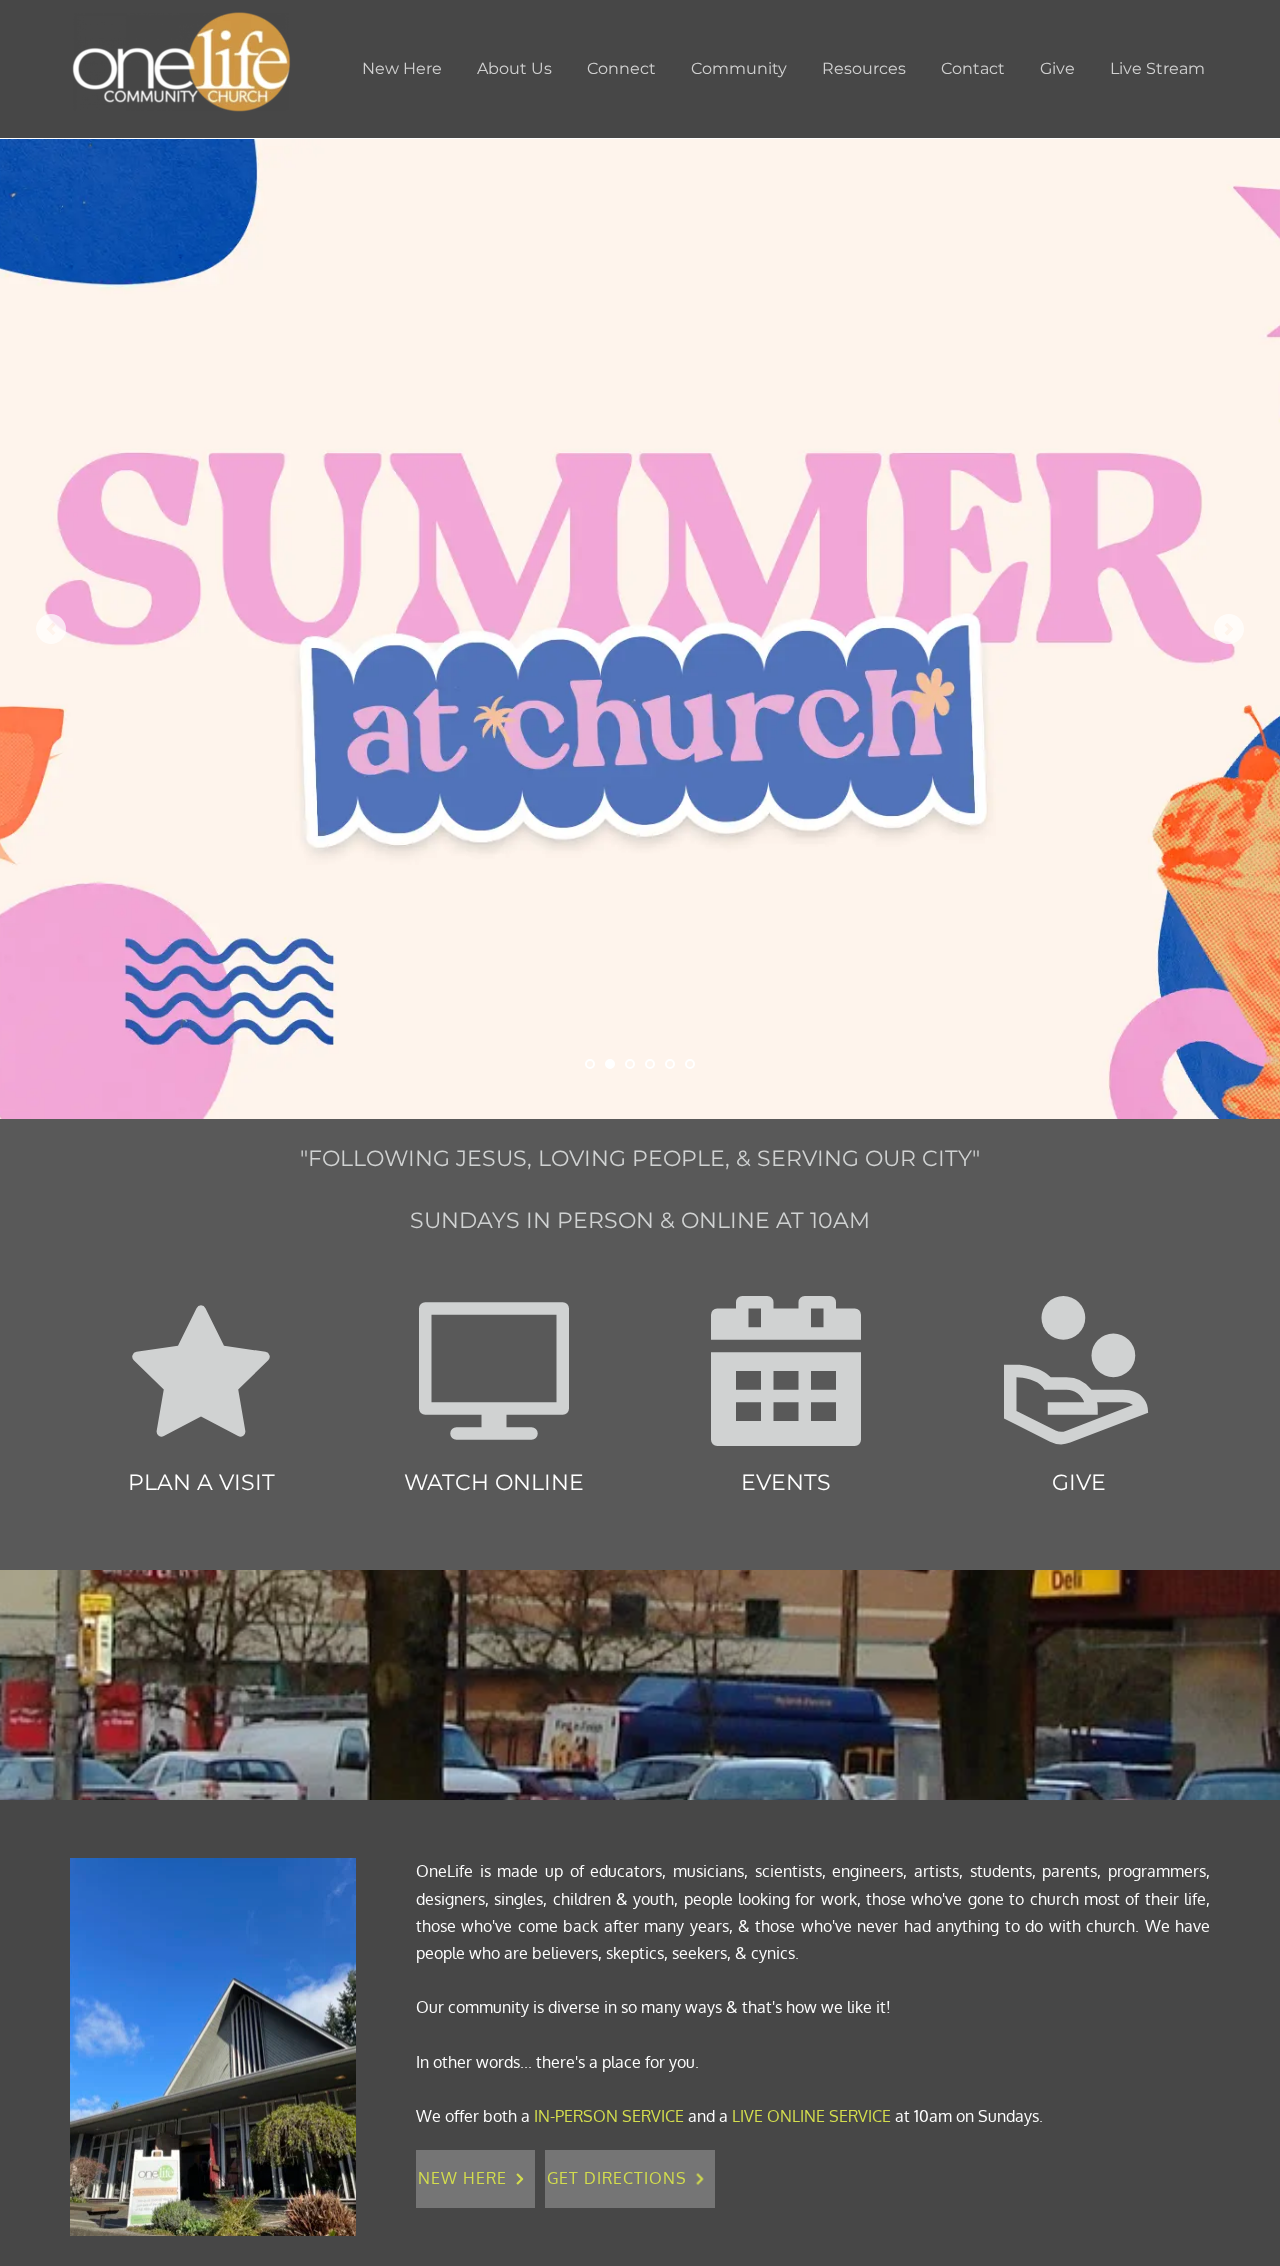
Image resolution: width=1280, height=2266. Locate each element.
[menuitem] (402, 69)
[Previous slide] (51, 629)
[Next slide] (1229, 629)
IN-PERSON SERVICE (609, 2116)
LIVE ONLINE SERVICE (811, 2116)
